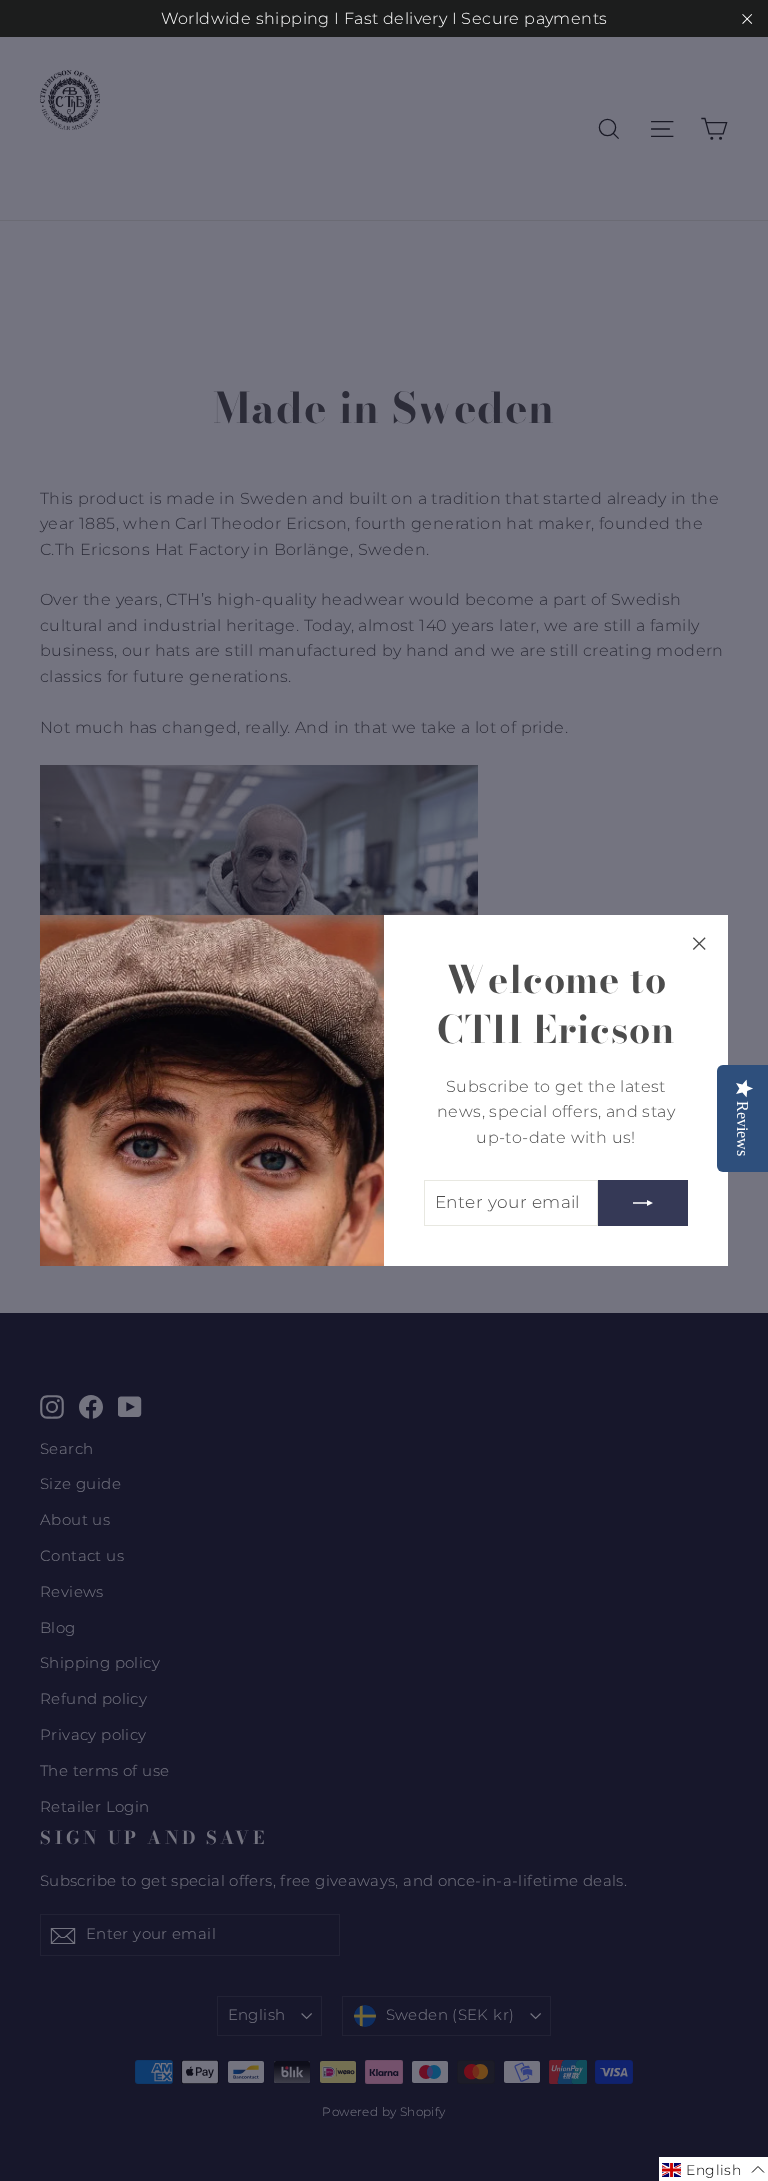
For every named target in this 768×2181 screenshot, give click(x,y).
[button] (713, 2169)
